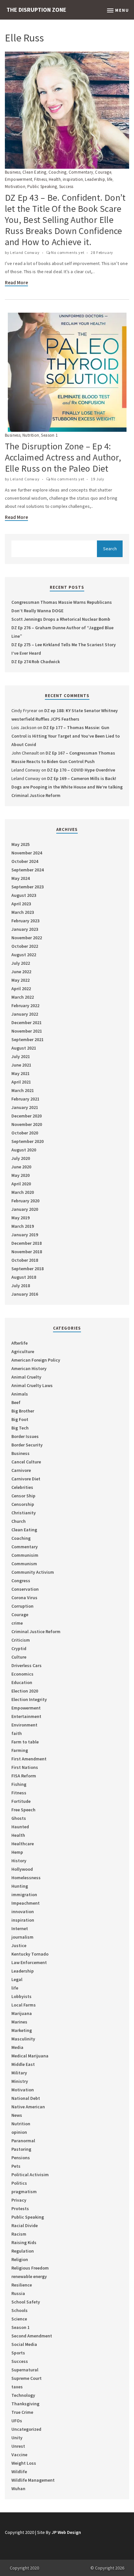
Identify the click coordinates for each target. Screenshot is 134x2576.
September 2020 (27, 1141)
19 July (98, 479)
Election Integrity (29, 1699)
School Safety (26, 2302)
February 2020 (25, 1201)
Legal (17, 1979)
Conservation (25, 1589)
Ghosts (19, 1818)
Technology (23, 2395)
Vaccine (19, 2455)
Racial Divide (25, 2225)
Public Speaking (42, 187)
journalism (22, 1937)
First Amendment (29, 1759)
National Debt (26, 2098)
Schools (20, 2310)
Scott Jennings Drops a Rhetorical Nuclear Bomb (61, 619)
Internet (20, 1928)
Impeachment (26, 1903)
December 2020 (27, 1116)
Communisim (25, 1555)
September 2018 (27, 1269)
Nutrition (31, 435)
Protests (20, 2209)
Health (55, 179)
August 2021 (24, 1048)
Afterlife (20, 1343)
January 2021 (25, 1107)
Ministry (20, 2081)
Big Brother (23, 1411)
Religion (20, 2259)
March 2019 (23, 1226)
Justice (19, 1945)
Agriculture (23, 1351)
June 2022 (21, 972)
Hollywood (22, 1869)
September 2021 (27, 1039)
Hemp (17, 1852)
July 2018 (21, 1286)
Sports (18, 2353)
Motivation (15, 187)
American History (29, 1368)
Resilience (22, 2285)
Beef (16, 1402)
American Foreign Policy (36, 1360)
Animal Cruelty (26, 1377)
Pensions (21, 2158)
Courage (103, 172)
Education (22, 1682)
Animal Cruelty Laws (32, 1385)
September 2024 (27, 870)
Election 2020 (25, 1691)
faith (17, 1733)
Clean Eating (34, 172)
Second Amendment (32, 2336)
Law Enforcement (29, 1962)
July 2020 (21, 1158)
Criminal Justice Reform (36, 1631)
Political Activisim (30, 2175)
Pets (16, 2166)
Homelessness (26, 1878)
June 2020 (21, 1167)
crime (17, 1623)
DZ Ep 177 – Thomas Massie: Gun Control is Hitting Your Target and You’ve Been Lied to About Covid (66, 736)
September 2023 (27, 887)
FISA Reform (24, 1776)
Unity (17, 2438)
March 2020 (23, 1192)
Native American (28, 2107)
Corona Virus (24, 1598)
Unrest (18, 2446)
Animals (20, 1394)
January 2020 (25, 1209)
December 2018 (27, 1243)
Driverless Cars (27, 1665)
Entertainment (26, 1716)
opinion (19, 2132)
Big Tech (20, 1428)
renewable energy (29, 2276)
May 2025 (20, 844)
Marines (19, 2022)
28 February (102, 252)
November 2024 (27, 853)
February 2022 (25, 1006)
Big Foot (20, 1419)
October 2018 (25, 1260)
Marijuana (22, 2013)
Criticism (21, 1640)
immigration (24, 1895)
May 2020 (20, 1175)
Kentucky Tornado (30, 1954)
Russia (18, 2293)
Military (19, 2073)
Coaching (58, 172)
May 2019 (20, 1218)
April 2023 (21, 904)
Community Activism (33, 1572)
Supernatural (25, 2370)
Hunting (20, 1886)
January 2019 (25, 1235)
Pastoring (21, 2149)
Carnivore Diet (26, 1479)
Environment (24, 1725)
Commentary (81, 172)
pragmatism (24, 2192)
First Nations (25, 1767)
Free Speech (23, 1810)
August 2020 (24, 1150)
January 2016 (25, 1294)
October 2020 (25, 1133)
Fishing (19, 1784)
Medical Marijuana (30, 2056)
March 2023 (23, 912)
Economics (22, 1674)
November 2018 (27, 1252)
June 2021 (21, 1065)
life (110, 179)
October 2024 (25, 861)
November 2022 (27, 938)
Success (66, 187)
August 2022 (24, 955)
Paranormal (23, 2141)
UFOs (17, 2421)
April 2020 (21, 1184)
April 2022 (21, 989)
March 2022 (23, 997)
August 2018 (24, 1277)
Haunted (20, 1827)
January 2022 (25, 1014)
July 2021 (21, 1056)
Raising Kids (24, 2242)
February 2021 (25, 1099)
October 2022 (25, 946)
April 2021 (21, 1082)
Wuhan (18, 2489)
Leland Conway (25, 252)
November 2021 (27, 1031)
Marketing (22, 2030)
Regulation (23, 2251)
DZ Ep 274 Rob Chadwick (36, 662)
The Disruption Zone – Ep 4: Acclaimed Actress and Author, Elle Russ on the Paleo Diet (63, 457)
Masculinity (23, 2039)
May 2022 (20, 980)
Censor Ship (23, 1496)
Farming (20, 1750)
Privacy (19, 2200)
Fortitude (21, 1801)
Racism (19, 2234)
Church (19, 1521)
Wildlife (19, 2472)
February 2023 (25, 921)
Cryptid (19, 1648)
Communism (24, 1564)
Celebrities (22, 1487)
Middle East (23, 2064)
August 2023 (24, 895)
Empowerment (19, 179)
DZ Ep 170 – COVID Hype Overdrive (81, 770)
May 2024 (20, 878)
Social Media (24, 2344)
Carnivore (21, 1470)
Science (19, 2319)
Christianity (24, 1513)
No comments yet (68, 252)
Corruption (22, 1606)
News (17, 2115)
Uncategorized (26, 2429)
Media (17, 2047)
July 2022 (21, 963)
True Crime (22, 2412)
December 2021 (27, 1023)
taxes (17, 2387)
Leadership (95, 179)
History (19, 1861)
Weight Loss (24, 2463)
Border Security (27, 1445)
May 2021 (20, 1073)
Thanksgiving (25, 2404)
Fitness (40, 179)
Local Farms (24, 2005)
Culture (19, 1657)
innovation (23, 1912)
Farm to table (25, 1742)
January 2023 (25, 929)
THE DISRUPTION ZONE (36, 10)
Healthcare (23, 1844)
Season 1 (49, 435)
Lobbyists (21, 1996)
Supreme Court (27, 2378)
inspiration (73, 179)
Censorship (23, 1504)
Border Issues (25, 1436)
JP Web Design (66, 2532)
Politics (19, 2183)
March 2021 (23, 1090)
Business (13, 172)
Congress (21, 1581)
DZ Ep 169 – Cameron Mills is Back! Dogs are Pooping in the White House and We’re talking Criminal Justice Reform (67, 787)
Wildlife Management (33, 2480)
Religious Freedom (30, 2268)
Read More (16, 282)
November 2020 (27, 1124)
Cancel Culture (26, 1462)
